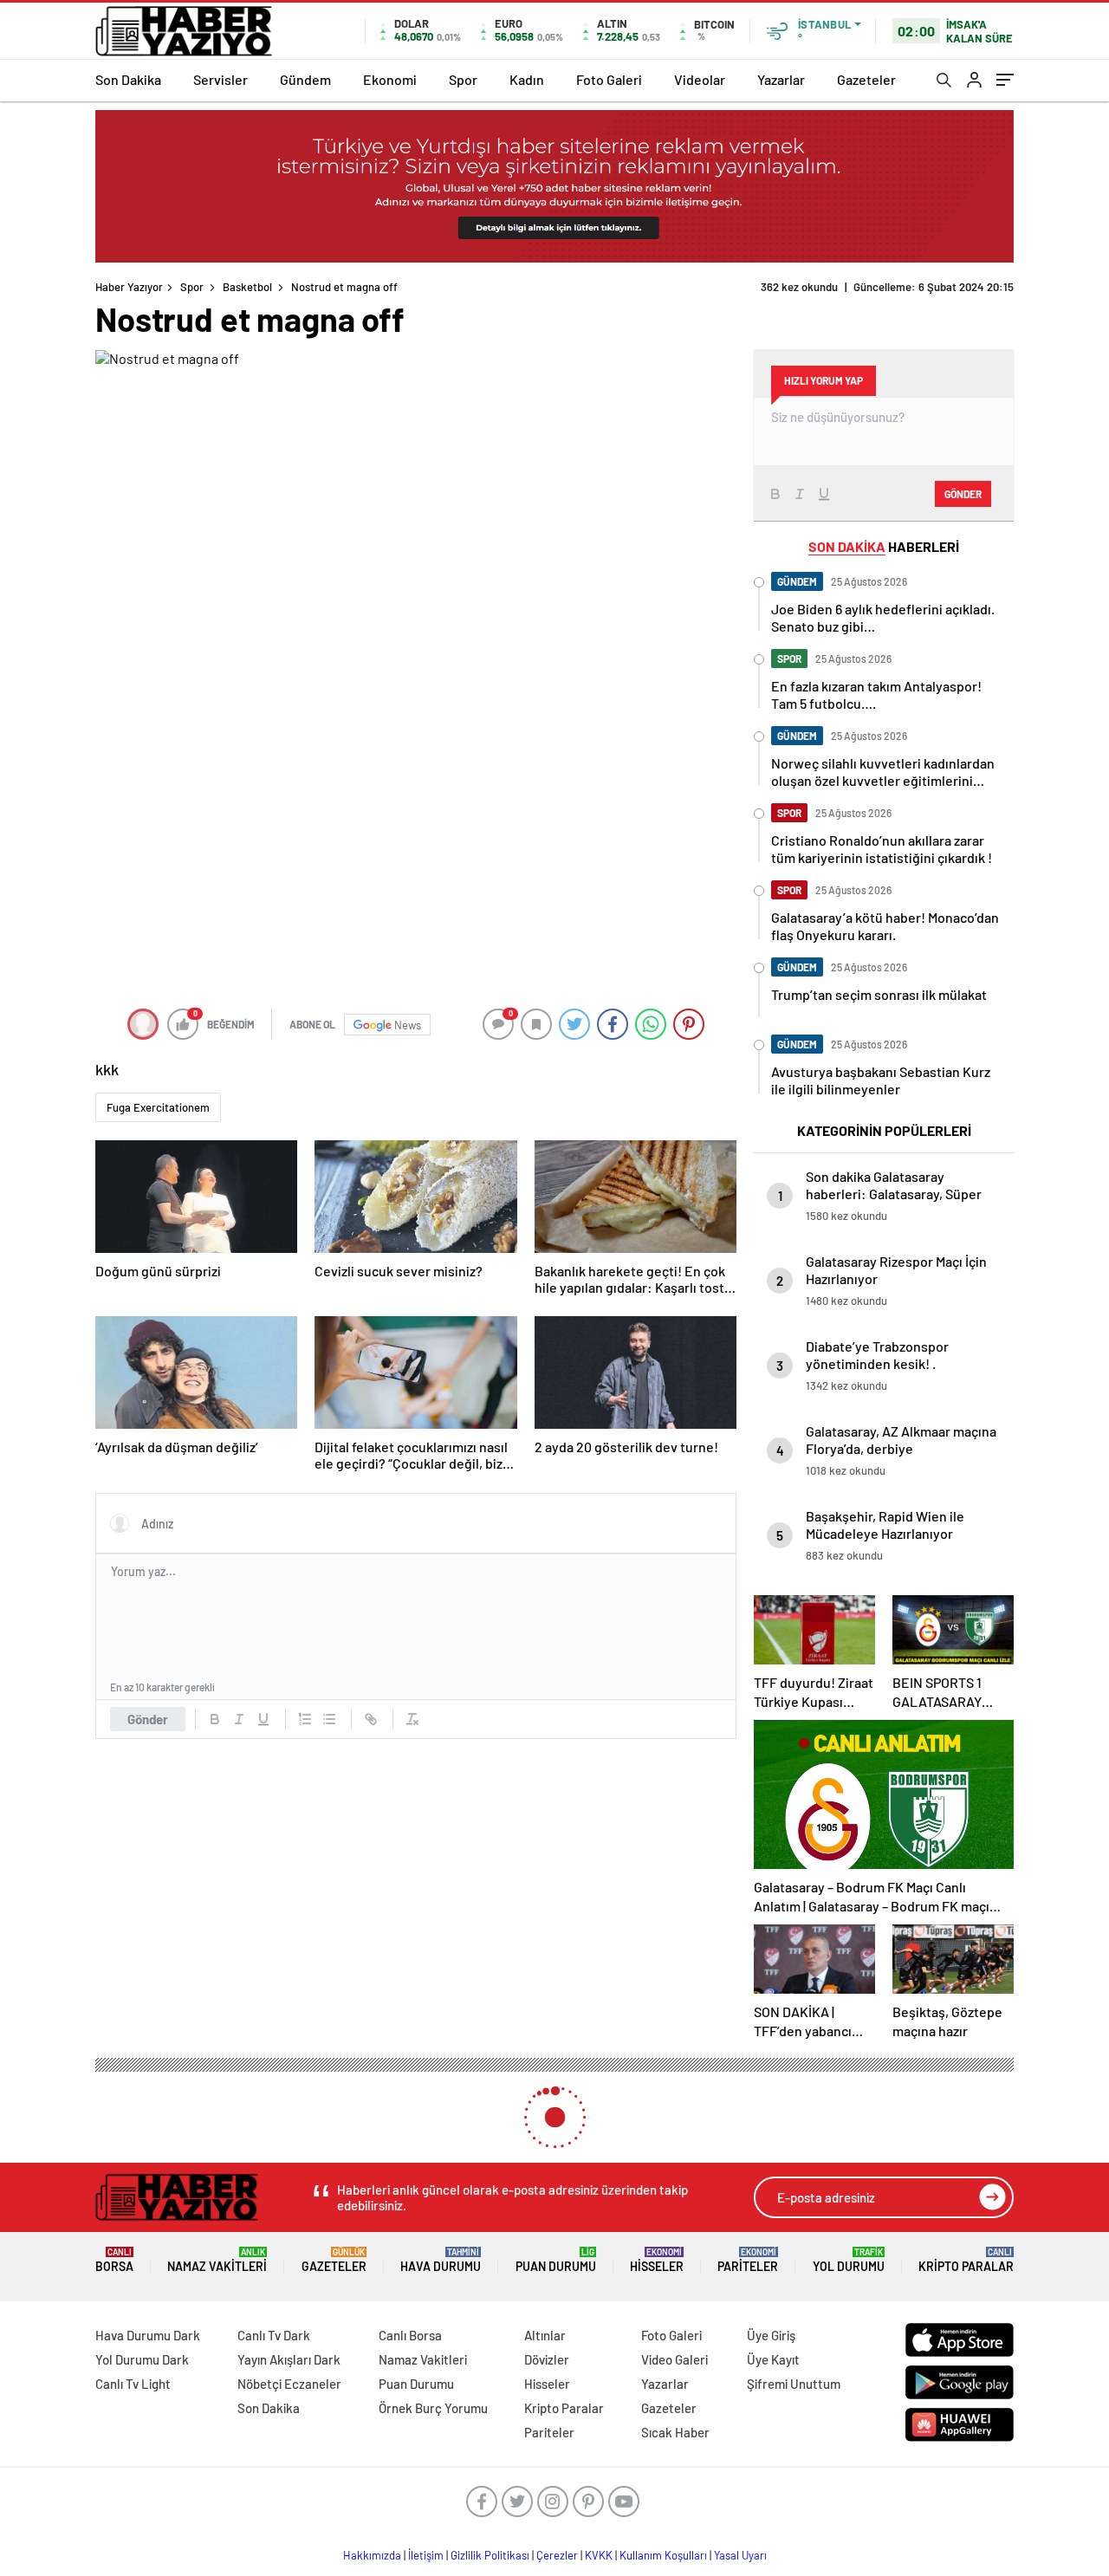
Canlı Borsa (410, 2335)
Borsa (114, 2260)
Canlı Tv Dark (274, 2335)
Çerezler (557, 2555)
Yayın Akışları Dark (289, 2359)
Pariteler (748, 2260)
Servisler (221, 79)
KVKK (599, 2555)
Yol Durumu (849, 2260)
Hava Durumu (441, 2260)
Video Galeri (674, 2359)
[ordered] (305, 1719)
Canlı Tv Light (133, 2384)
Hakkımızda (372, 2555)
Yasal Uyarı (740, 2555)
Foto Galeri (609, 79)
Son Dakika (128, 79)
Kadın (527, 79)
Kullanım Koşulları (663, 2555)
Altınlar (545, 2335)
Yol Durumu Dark (142, 2359)
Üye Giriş (771, 2335)
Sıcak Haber (675, 2432)
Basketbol (247, 287)
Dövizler (547, 2359)
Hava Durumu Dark (148, 2335)
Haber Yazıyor (129, 287)
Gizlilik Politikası (490, 2555)
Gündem (305, 79)
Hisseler (657, 2260)
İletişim (426, 2555)
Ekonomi (390, 79)
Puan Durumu (556, 2260)
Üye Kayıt (773, 2359)
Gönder (148, 1719)
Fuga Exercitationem (158, 1107)
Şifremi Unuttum (794, 2384)
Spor (463, 79)
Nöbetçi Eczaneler (289, 2384)
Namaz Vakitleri (217, 2260)
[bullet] (329, 1719)
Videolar (700, 79)
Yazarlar (781, 79)
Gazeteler (866, 79)
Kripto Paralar (966, 2260)
